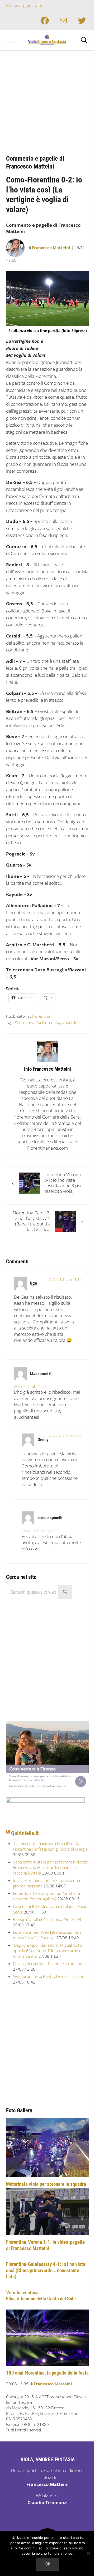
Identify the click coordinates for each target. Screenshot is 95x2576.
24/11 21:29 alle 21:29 (30, 1387)
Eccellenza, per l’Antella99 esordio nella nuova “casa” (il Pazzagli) (47, 1935)
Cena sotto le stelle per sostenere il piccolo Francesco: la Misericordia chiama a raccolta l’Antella (51, 1867)
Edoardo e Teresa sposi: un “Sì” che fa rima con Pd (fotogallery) (46, 1896)
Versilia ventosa (22, 2293)
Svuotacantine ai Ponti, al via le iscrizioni (48, 1976)
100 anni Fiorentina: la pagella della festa (47, 2373)
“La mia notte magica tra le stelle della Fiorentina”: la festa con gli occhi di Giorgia (50, 1846)
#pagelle (70, 1022)
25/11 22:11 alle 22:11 (65, 1436)
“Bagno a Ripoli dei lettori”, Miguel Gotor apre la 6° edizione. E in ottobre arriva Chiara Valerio (48, 1951)
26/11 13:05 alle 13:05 (38, 1531)
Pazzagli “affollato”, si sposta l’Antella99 (47, 1919)
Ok (47, 2564)
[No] (88, 2553)
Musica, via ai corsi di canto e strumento (48, 1964)
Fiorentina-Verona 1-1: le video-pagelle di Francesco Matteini (45, 2245)
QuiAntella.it (25, 1833)
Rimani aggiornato (24, 5)
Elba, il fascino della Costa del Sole (41, 2299)
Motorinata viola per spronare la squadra (46, 2184)
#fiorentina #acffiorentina (37, 1022)
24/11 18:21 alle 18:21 (65, 1279)
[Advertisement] (47, 101)
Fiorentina (41, 1016)
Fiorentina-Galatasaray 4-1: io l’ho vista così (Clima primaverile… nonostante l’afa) (46, 2270)
